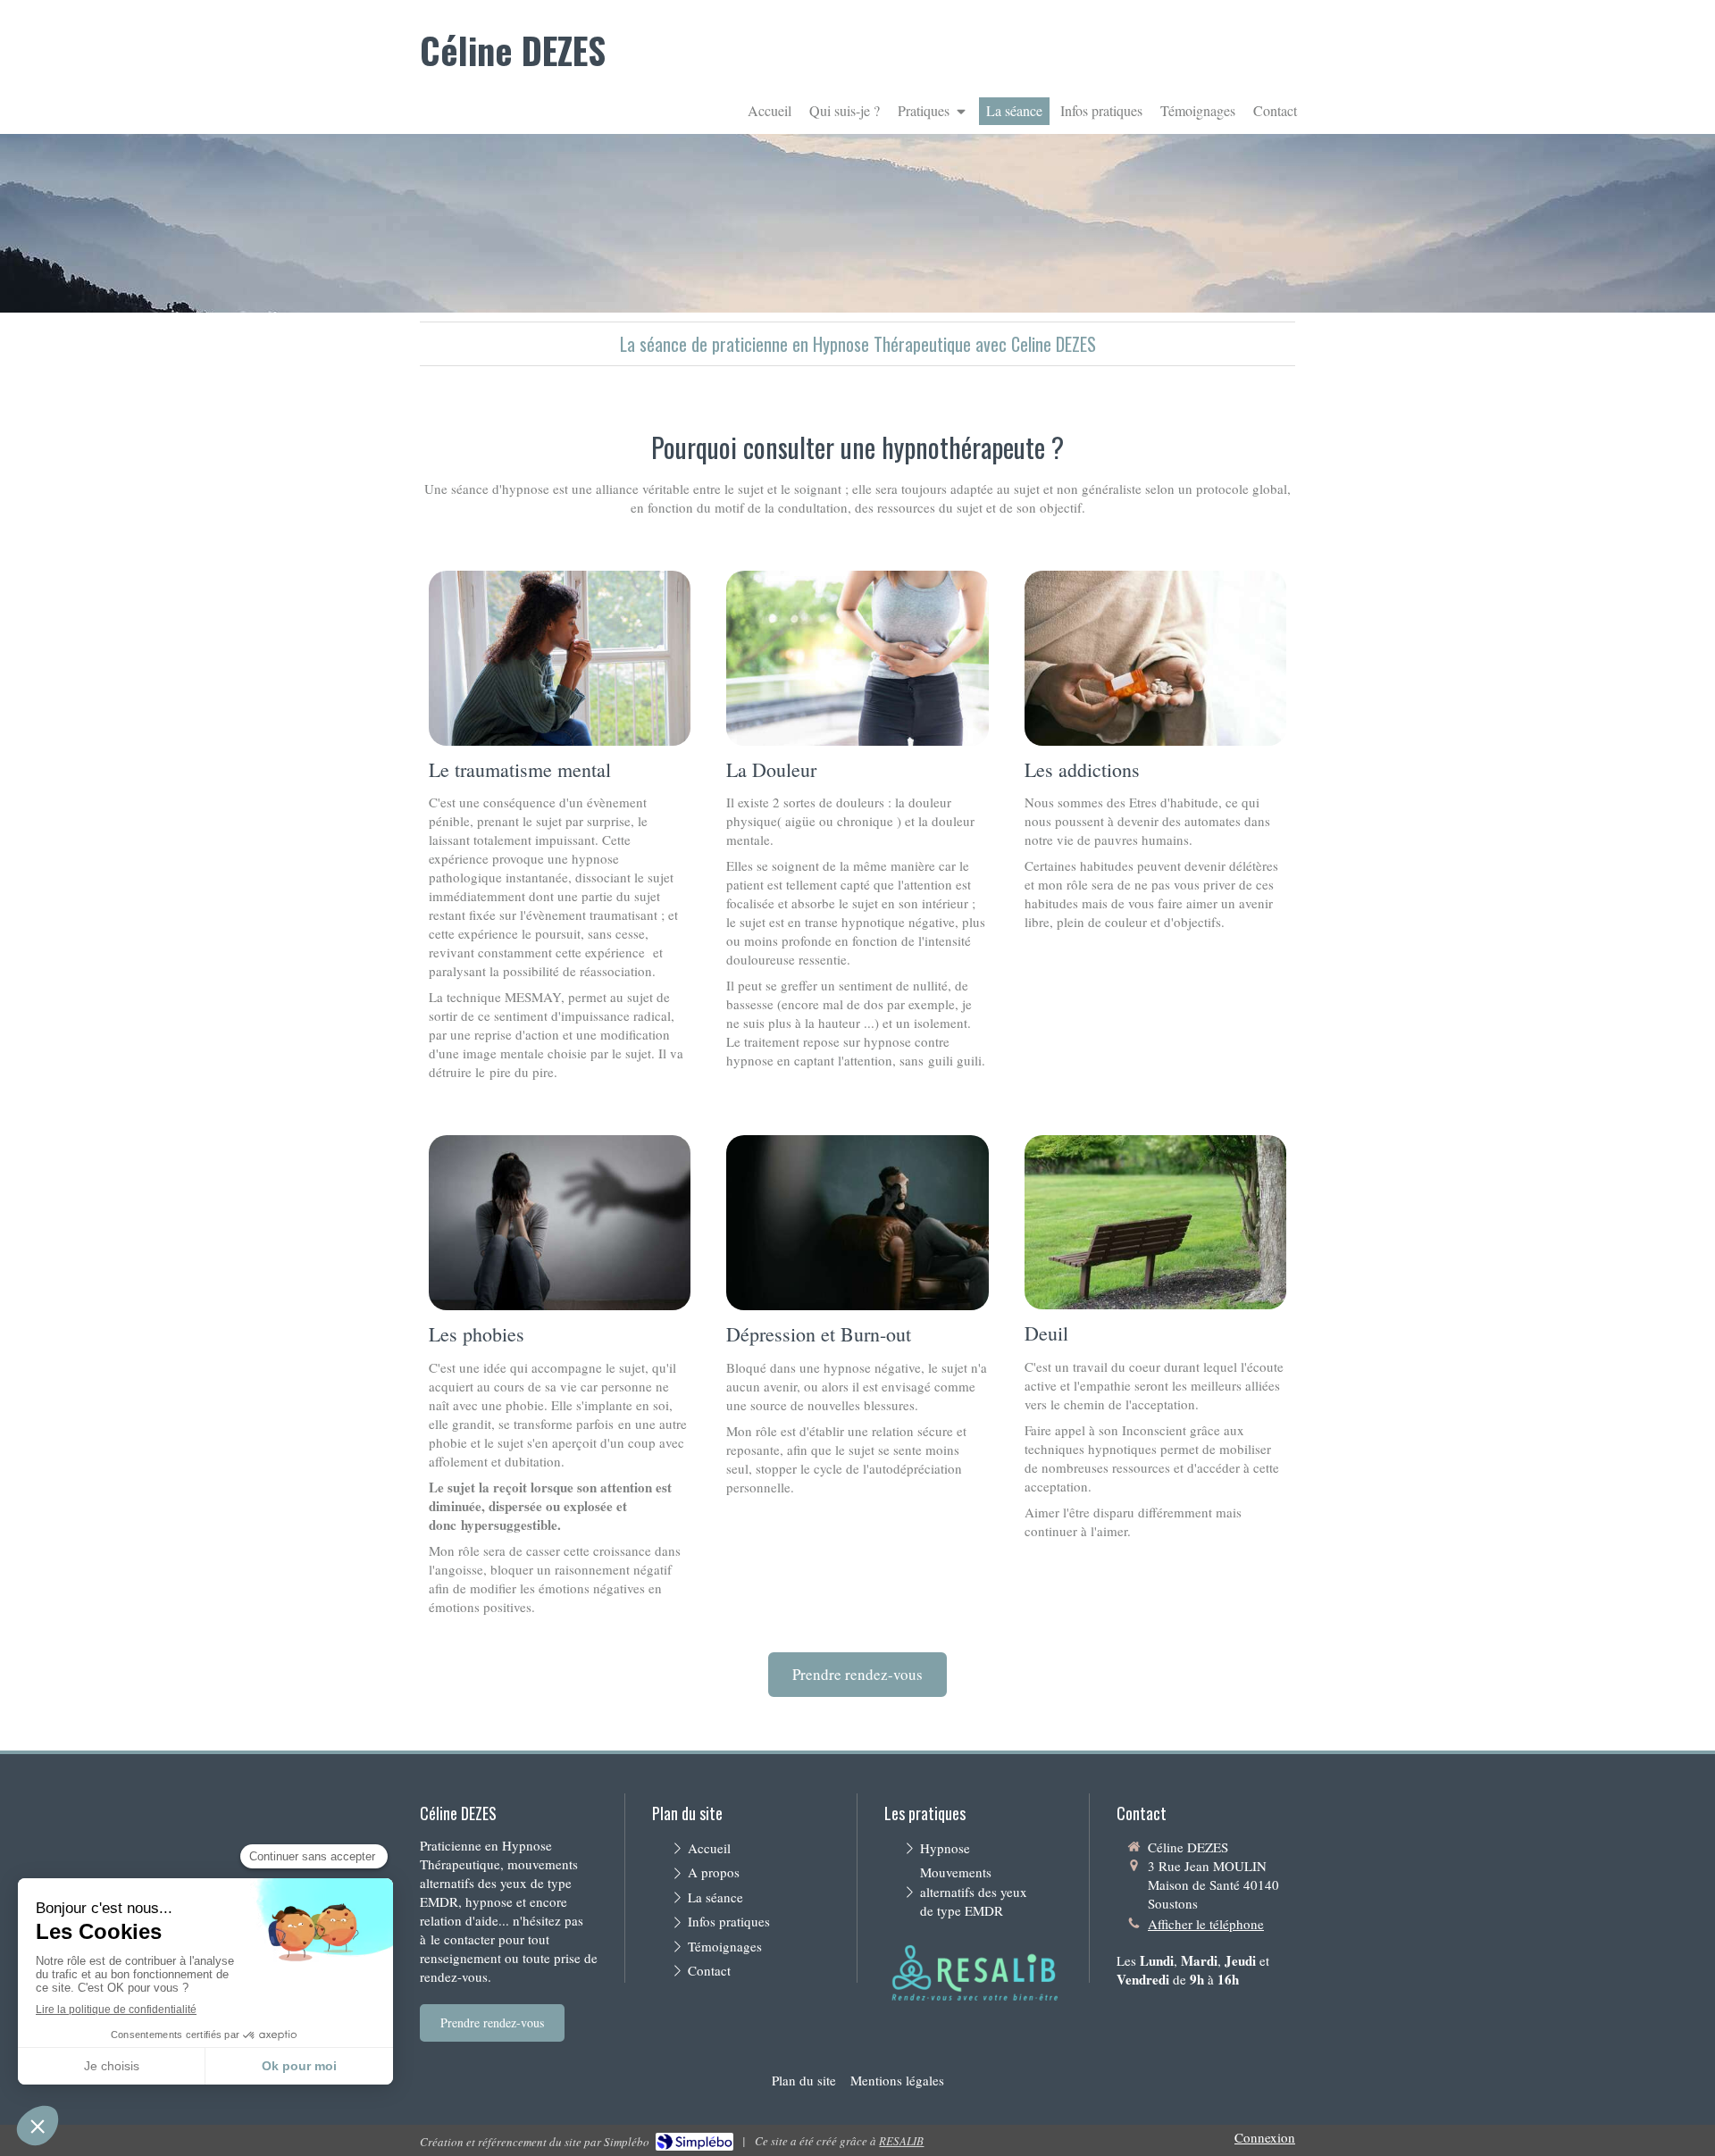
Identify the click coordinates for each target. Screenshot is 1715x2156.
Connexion (1265, 2137)
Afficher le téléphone (1206, 1924)
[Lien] (974, 1974)
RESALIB (901, 2141)
